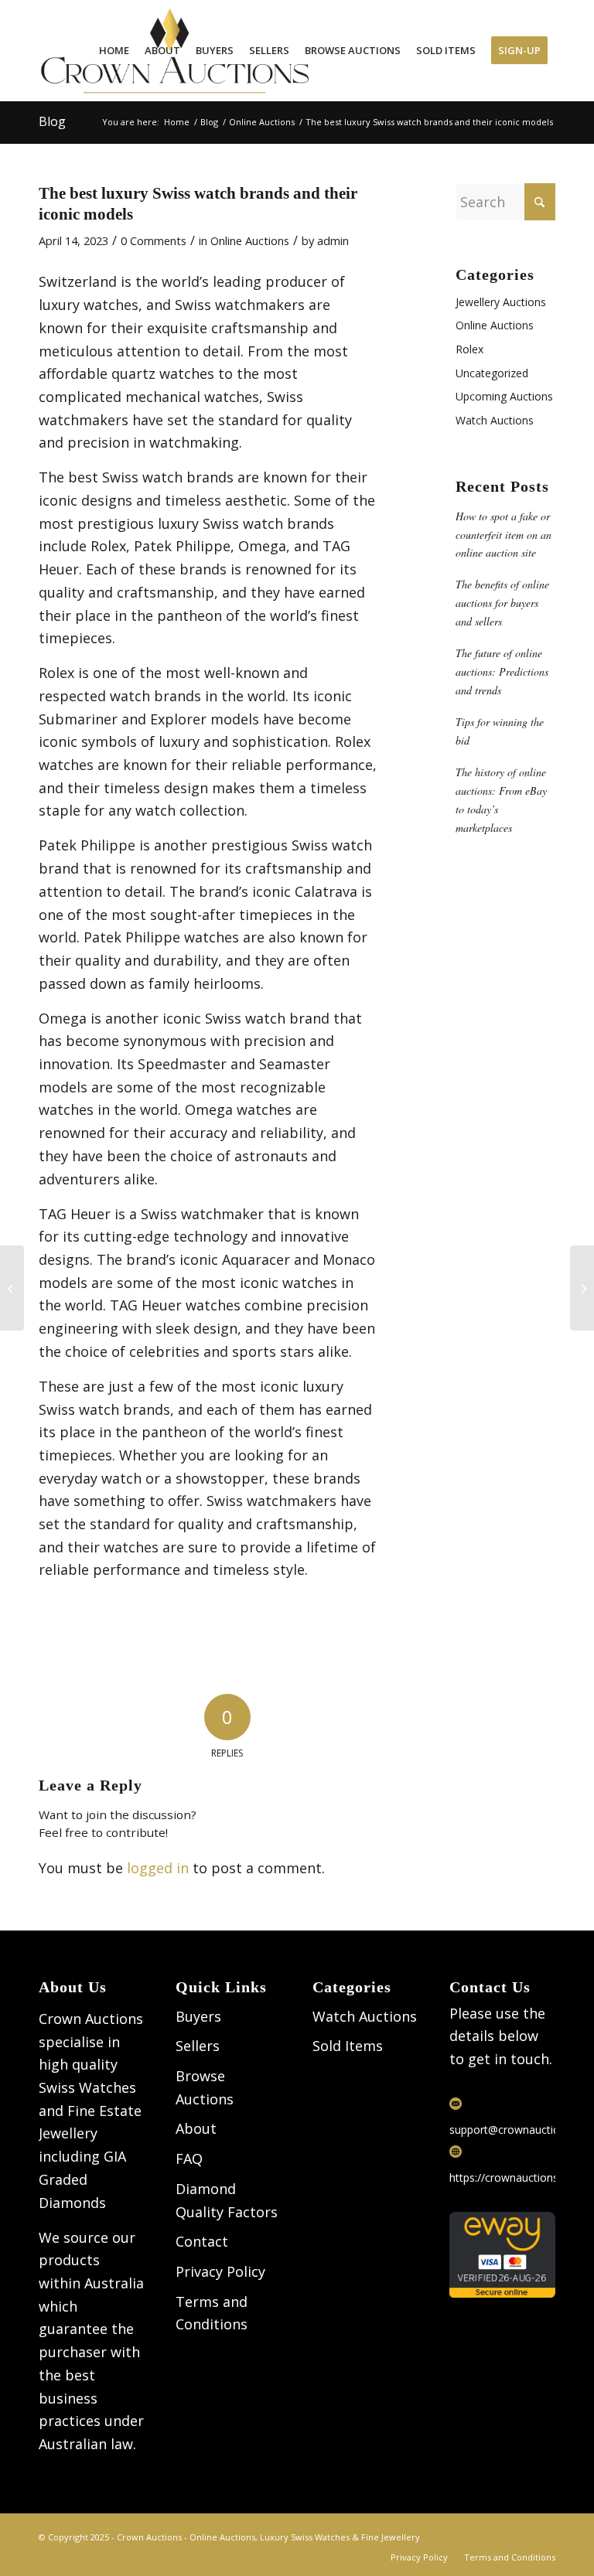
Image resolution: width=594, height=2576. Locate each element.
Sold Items (348, 2046)
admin (333, 240)
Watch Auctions (495, 420)
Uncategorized (492, 373)
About (196, 2128)
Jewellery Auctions (501, 302)
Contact (202, 2241)
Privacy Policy (220, 2271)
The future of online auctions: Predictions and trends (502, 671)
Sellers (198, 2046)
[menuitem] (114, 51)
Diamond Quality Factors (227, 2200)
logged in (158, 1868)
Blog (52, 121)
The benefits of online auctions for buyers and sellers (502, 603)
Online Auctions (250, 240)
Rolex (469, 349)
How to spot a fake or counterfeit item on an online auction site (504, 535)
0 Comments (154, 240)
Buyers (198, 2016)
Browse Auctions (205, 2087)
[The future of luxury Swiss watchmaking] (12, 1288)
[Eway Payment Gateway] (502, 2293)
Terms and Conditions (212, 2313)
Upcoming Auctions (504, 396)
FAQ (189, 2159)
